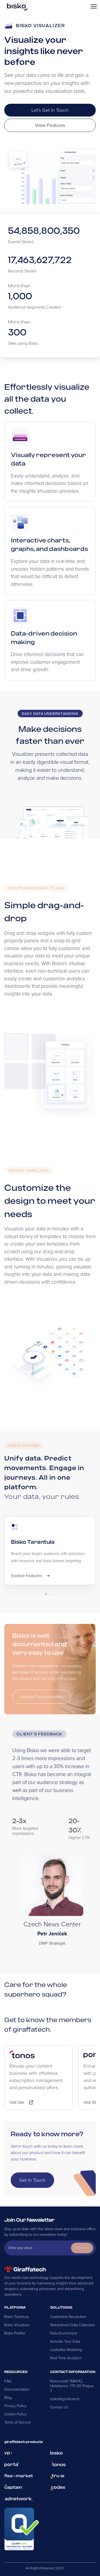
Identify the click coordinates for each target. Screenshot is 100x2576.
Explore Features (26, 1576)
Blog (8, 2398)
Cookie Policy (15, 2414)
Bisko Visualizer (17, 2325)
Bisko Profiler (15, 2333)
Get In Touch (32, 2180)
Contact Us (59, 2407)
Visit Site (17, 2102)
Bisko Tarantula (17, 2317)
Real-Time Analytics (66, 2358)
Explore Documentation (41, 1697)
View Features (50, 125)
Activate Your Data (65, 2341)
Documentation (17, 2389)
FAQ (8, 2381)
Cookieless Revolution (68, 2317)
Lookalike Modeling (66, 2350)
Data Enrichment (64, 2333)
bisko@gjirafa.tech (65, 2399)
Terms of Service (18, 2422)
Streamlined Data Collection (73, 2325)
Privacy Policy (15, 2406)
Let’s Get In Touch (50, 110)
